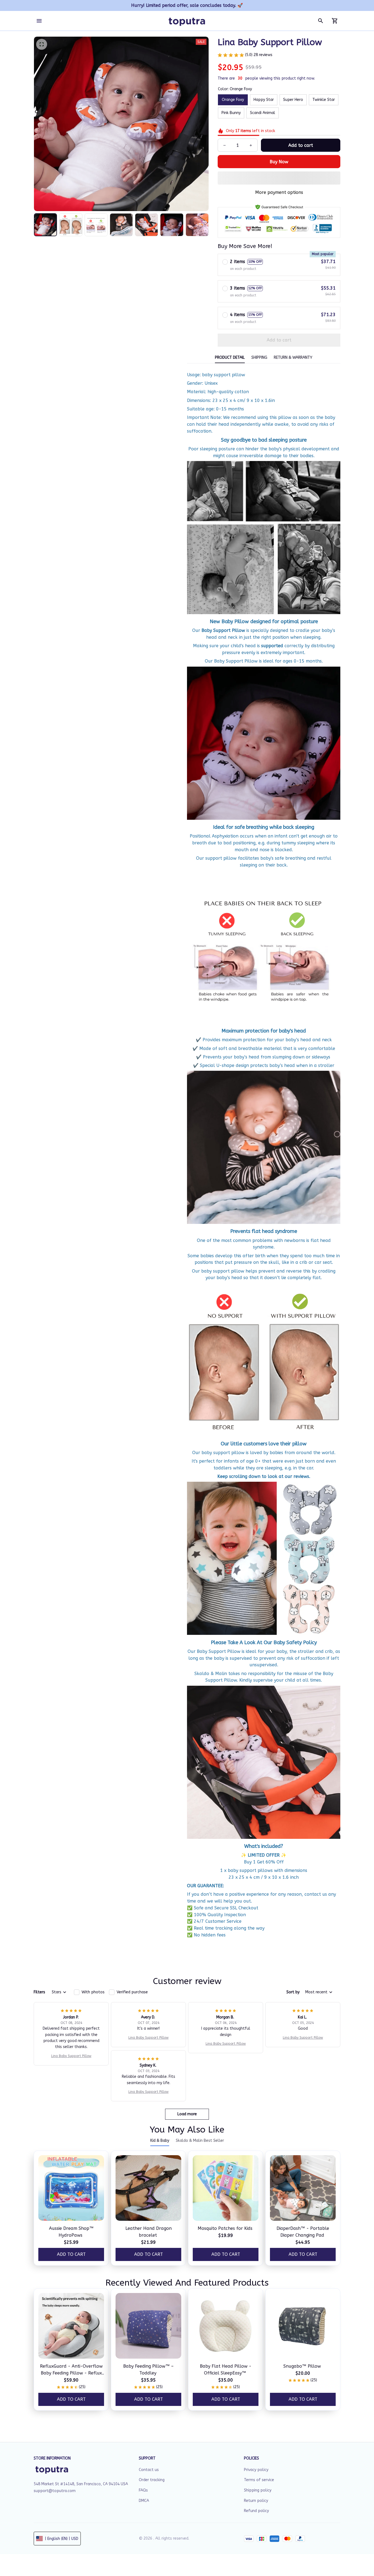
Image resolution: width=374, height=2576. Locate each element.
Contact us (149, 2470)
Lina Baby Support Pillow (71, 2056)
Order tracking (152, 2480)
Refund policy (256, 2511)
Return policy (256, 2501)
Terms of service (259, 2480)
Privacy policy (256, 2470)
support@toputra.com (55, 2491)
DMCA (144, 2501)
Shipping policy (258, 2490)
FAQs (143, 2490)
